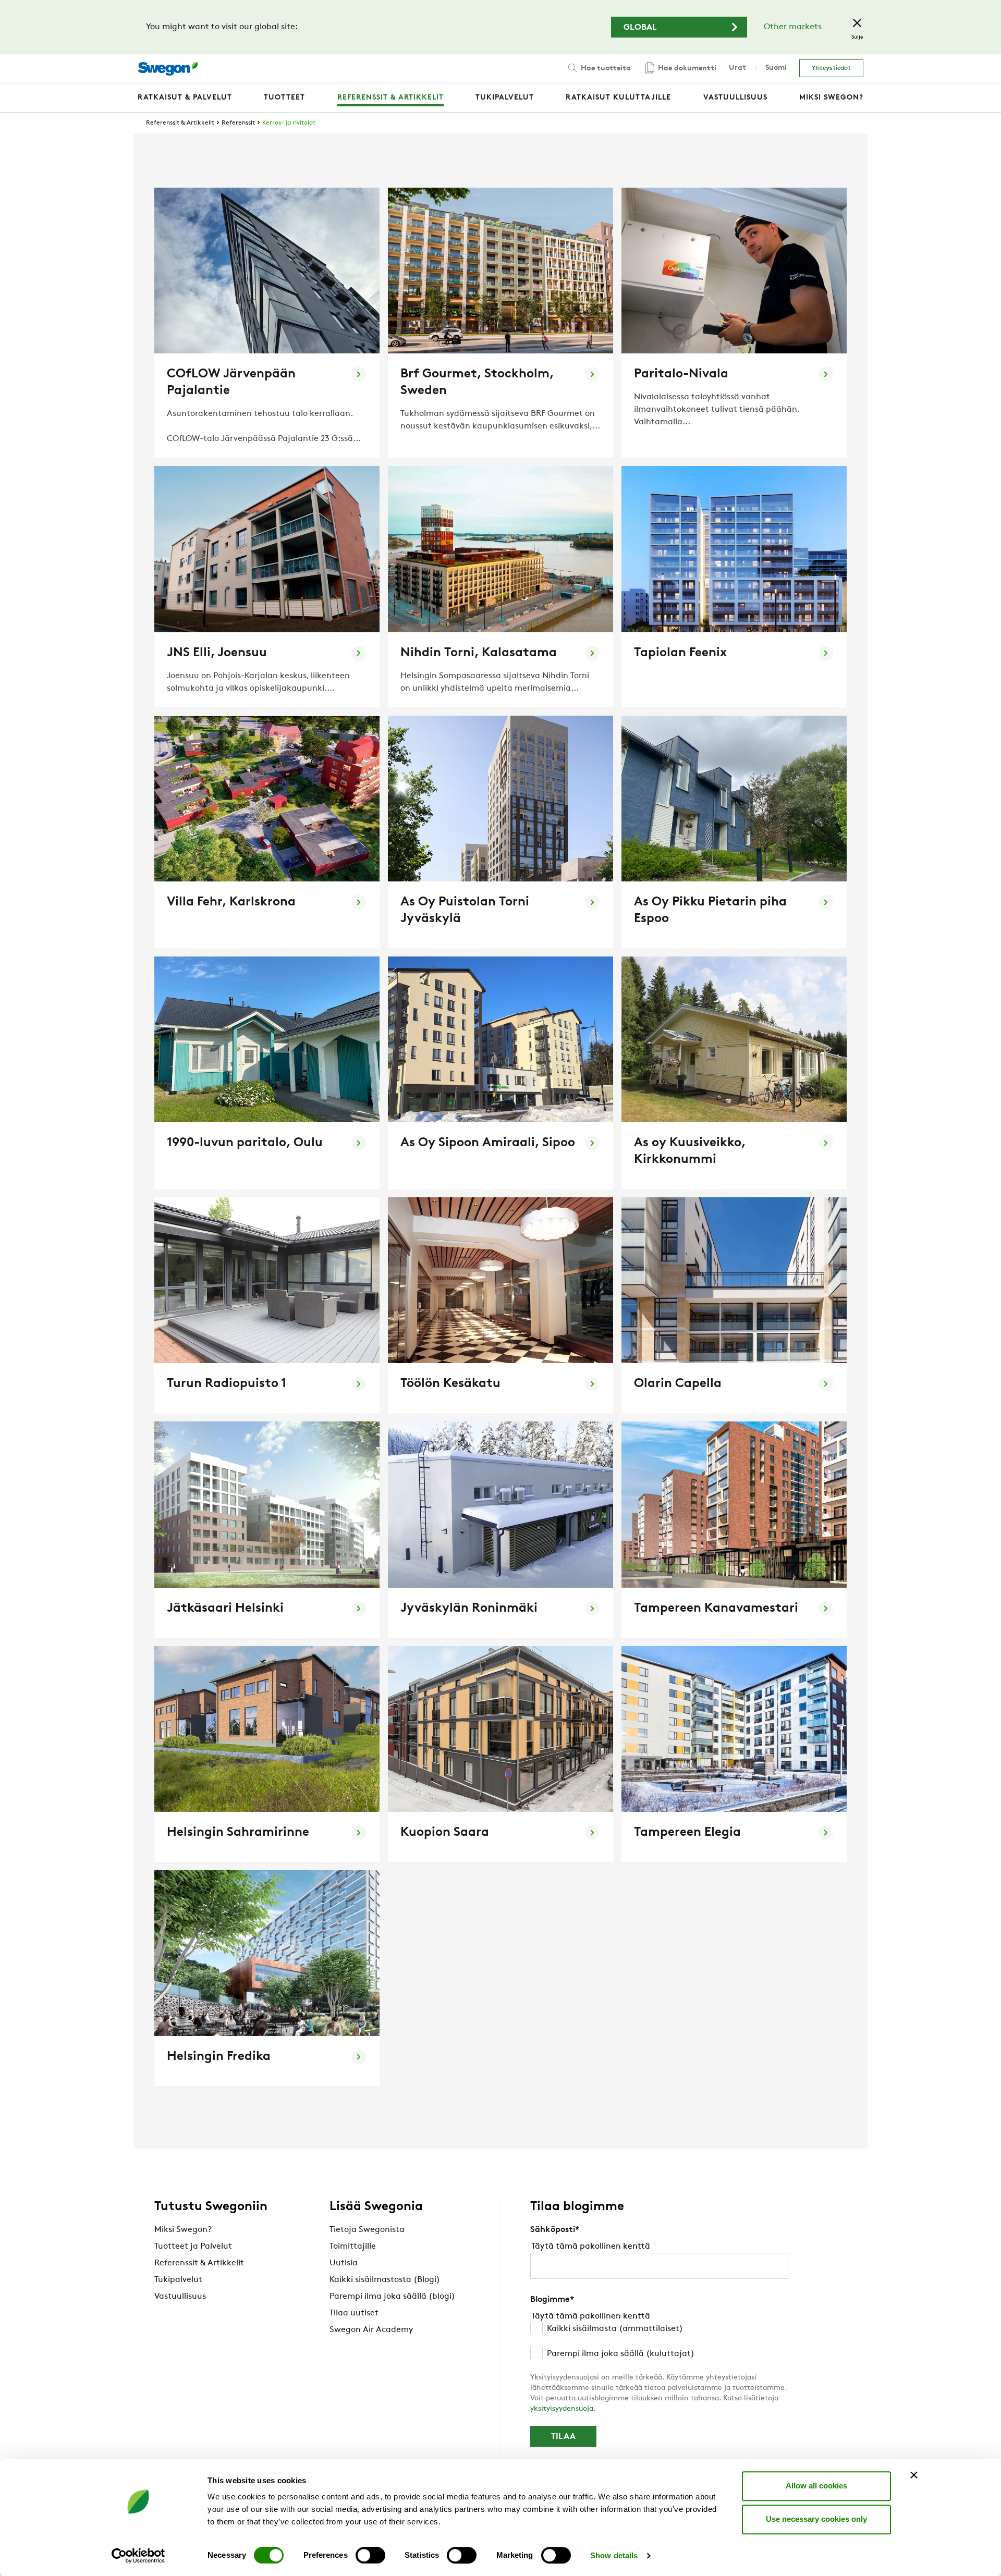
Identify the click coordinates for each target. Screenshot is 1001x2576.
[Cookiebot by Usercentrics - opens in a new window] (138, 2556)
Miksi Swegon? (183, 2230)
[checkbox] (659, 2341)
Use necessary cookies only (816, 2519)
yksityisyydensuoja (562, 2409)
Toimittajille (353, 2247)
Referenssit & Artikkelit (180, 123)
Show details (614, 2555)
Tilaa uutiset (354, 2313)
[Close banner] (914, 2475)
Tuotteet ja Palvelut (193, 2247)
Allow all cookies (816, 2486)
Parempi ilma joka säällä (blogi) (392, 2297)
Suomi (776, 68)
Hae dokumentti (686, 69)
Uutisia (344, 2263)
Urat (737, 68)
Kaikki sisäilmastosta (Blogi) (385, 2280)
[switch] (370, 2555)
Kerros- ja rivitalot (289, 123)
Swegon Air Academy (371, 2330)
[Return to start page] (168, 69)
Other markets (793, 27)
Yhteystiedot (831, 68)
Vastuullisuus (180, 2297)
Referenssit (238, 123)
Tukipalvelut (178, 2280)
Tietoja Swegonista (367, 2230)
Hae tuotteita (605, 69)
